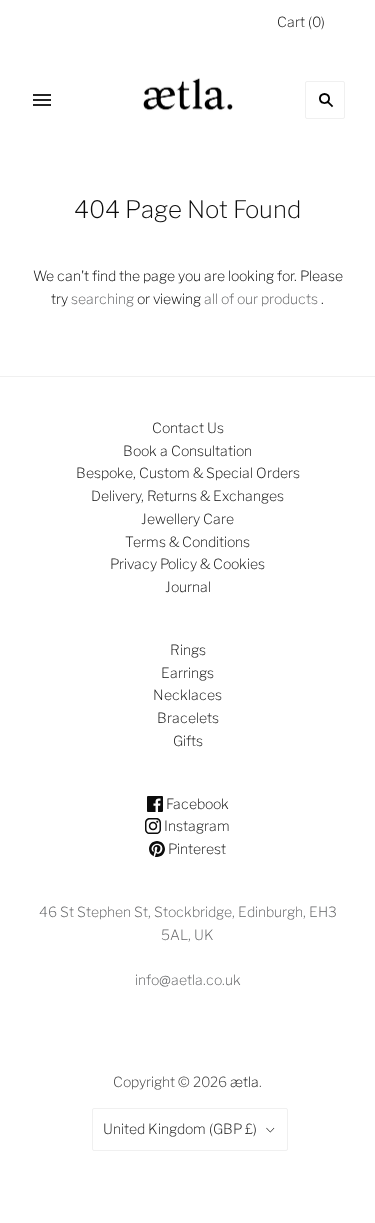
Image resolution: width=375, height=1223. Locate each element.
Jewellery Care (187, 518)
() (301, 21)
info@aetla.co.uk (188, 979)
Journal (188, 586)
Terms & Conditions (187, 541)
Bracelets (188, 717)
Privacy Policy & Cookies (187, 563)
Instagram (195, 825)
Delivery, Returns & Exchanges (187, 495)
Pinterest (195, 848)
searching (102, 298)
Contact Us (188, 427)
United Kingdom (180, 1128)
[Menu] (42, 100)
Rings (188, 649)
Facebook (196, 803)
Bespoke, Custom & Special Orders (188, 472)
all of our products (261, 298)
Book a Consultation (187, 450)
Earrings (187, 672)
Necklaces (187, 694)
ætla (244, 1081)
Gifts (188, 740)
